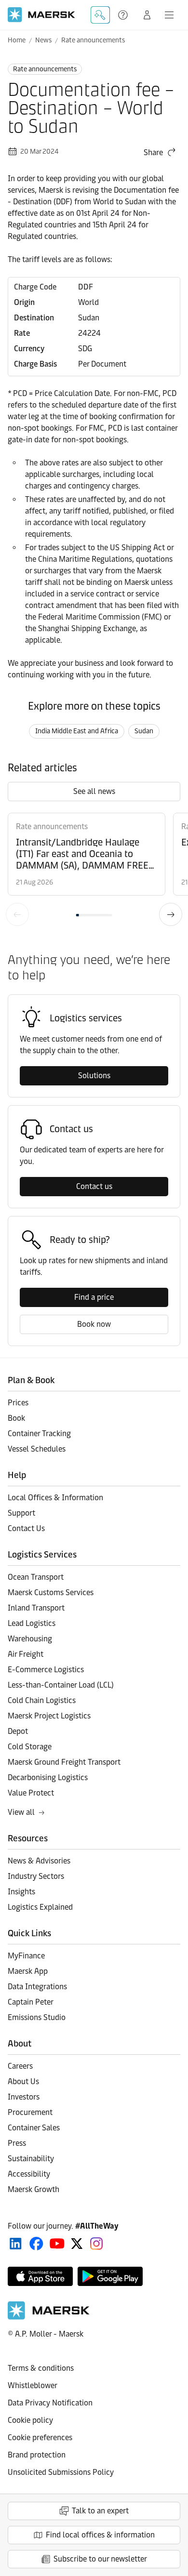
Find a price (94, 1297)
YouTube (57, 2244)
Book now (94, 1324)
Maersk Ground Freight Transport (64, 1762)
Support (124, 15)
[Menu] (169, 15)
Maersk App (28, 1971)
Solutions (94, 1076)
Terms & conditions (41, 2368)
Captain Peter (31, 2002)
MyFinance (26, 1956)
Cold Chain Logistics (42, 1700)
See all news (94, 791)
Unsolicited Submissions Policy (61, 2472)
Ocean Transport (36, 1577)
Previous (17, 914)
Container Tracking (39, 1433)
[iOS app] (40, 2276)
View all (21, 1812)
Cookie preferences (40, 2437)
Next (171, 914)
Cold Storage (30, 1747)
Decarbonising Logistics (48, 1777)
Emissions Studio (37, 2017)
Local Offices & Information (55, 1498)
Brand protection (37, 2455)
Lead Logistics (32, 1623)
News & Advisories (39, 1861)
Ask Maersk (100, 15)
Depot (18, 1731)
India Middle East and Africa (77, 731)
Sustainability (31, 2159)
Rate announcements (93, 40)
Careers (20, 2066)
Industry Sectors (36, 1876)
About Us (23, 2081)
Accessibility (29, 2174)
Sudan (144, 731)
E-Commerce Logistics (46, 1670)
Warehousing (30, 1639)
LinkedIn (16, 2244)
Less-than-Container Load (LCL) (61, 1685)
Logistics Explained (40, 1907)
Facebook (36, 2244)
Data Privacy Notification (50, 2403)
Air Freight (26, 1654)
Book (16, 1418)
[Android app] (110, 2276)
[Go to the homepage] (49, 2317)
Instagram (96, 2244)
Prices (18, 1403)
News (43, 40)
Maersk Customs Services (51, 1592)
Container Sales (34, 2128)
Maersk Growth (34, 2189)
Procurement (30, 2112)
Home (17, 40)
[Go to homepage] (41, 15)
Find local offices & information (100, 2535)
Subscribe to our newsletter (100, 2559)
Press (17, 2143)
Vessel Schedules (37, 1449)
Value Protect (31, 1793)
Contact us (94, 1186)
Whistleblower (33, 2385)
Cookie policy (30, 2420)
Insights (21, 1892)
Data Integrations (37, 1987)
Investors (24, 2097)
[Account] (147, 15)
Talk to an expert (100, 2511)
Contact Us (26, 1528)
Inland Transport (36, 1608)
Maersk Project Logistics (49, 1716)
